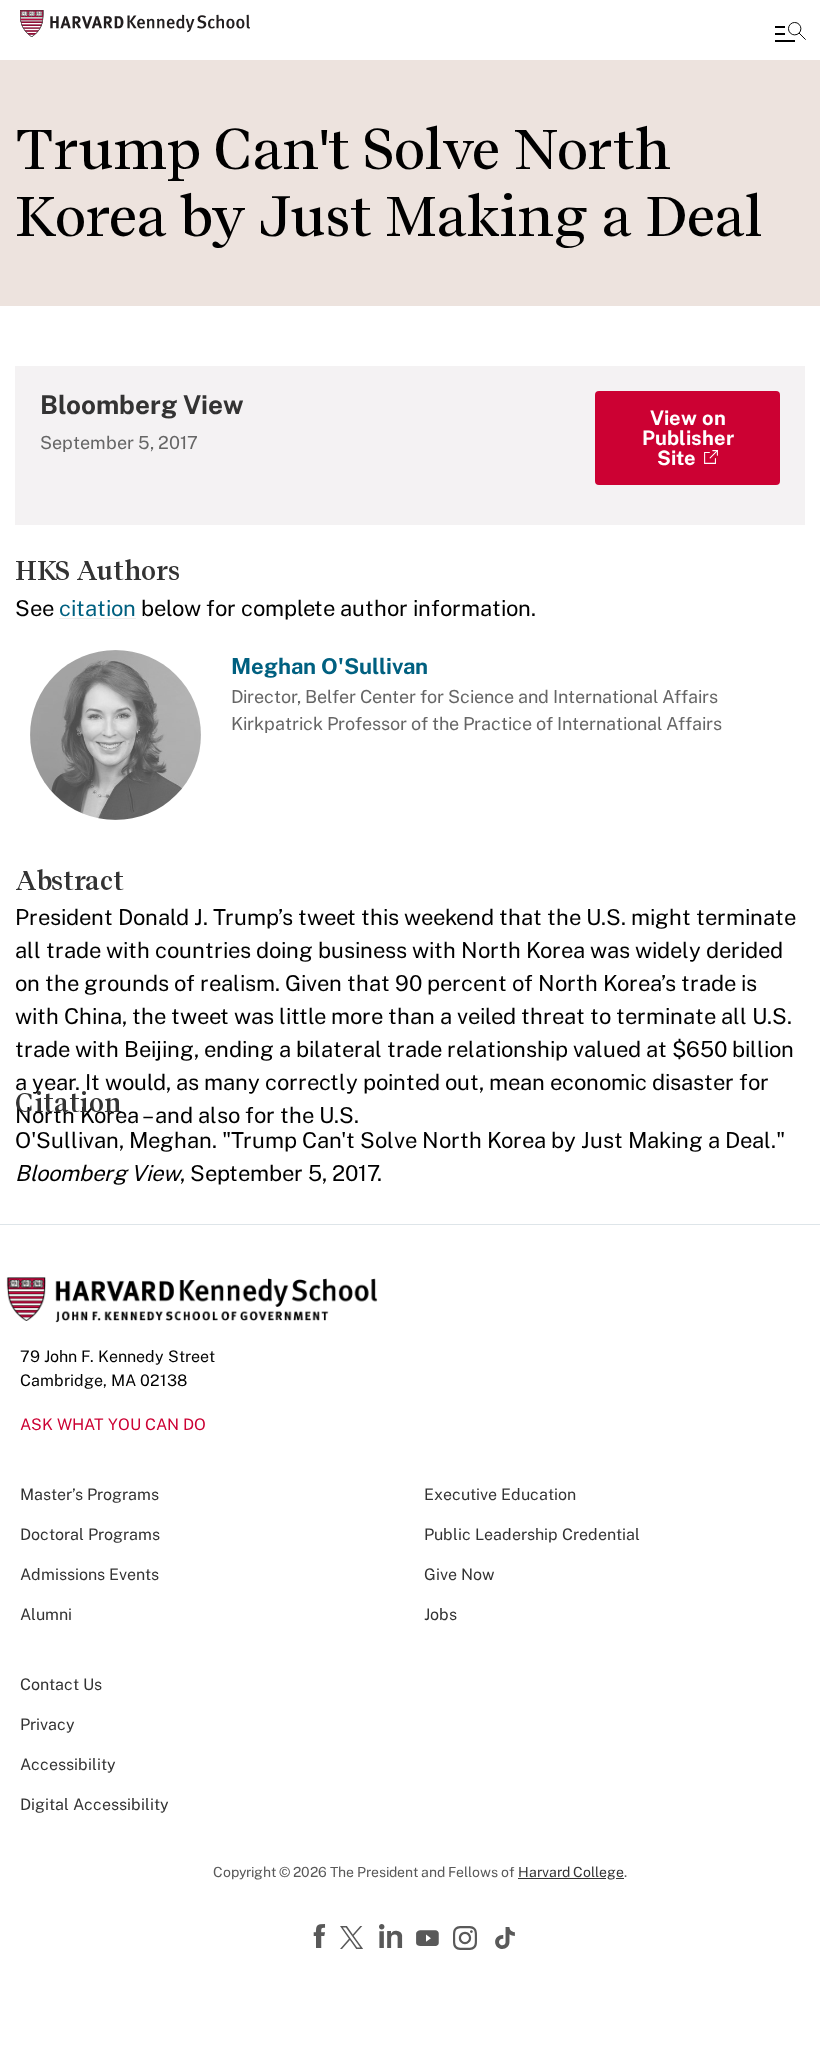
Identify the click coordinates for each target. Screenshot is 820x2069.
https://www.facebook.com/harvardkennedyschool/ (322, 1937)
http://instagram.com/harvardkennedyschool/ (468, 1940)
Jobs (440, 1614)
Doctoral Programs (90, 1534)
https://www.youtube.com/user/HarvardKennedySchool (430, 1939)
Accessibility (68, 1764)
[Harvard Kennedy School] (135, 23)
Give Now (459, 1574)
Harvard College (571, 1872)
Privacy (47, 1724)
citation (97, 608)
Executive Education (500, 1494)
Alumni (46, 1614)
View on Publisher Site (688, 438)
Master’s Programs (89, 1494)
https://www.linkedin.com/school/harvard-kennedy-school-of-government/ (393, 1937)
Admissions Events (89, 1574)
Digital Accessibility (94, 1804)
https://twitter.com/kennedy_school (355, 1939)
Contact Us (61, 1684)
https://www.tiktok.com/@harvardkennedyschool (506, 1938)
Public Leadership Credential (532, 1534)
